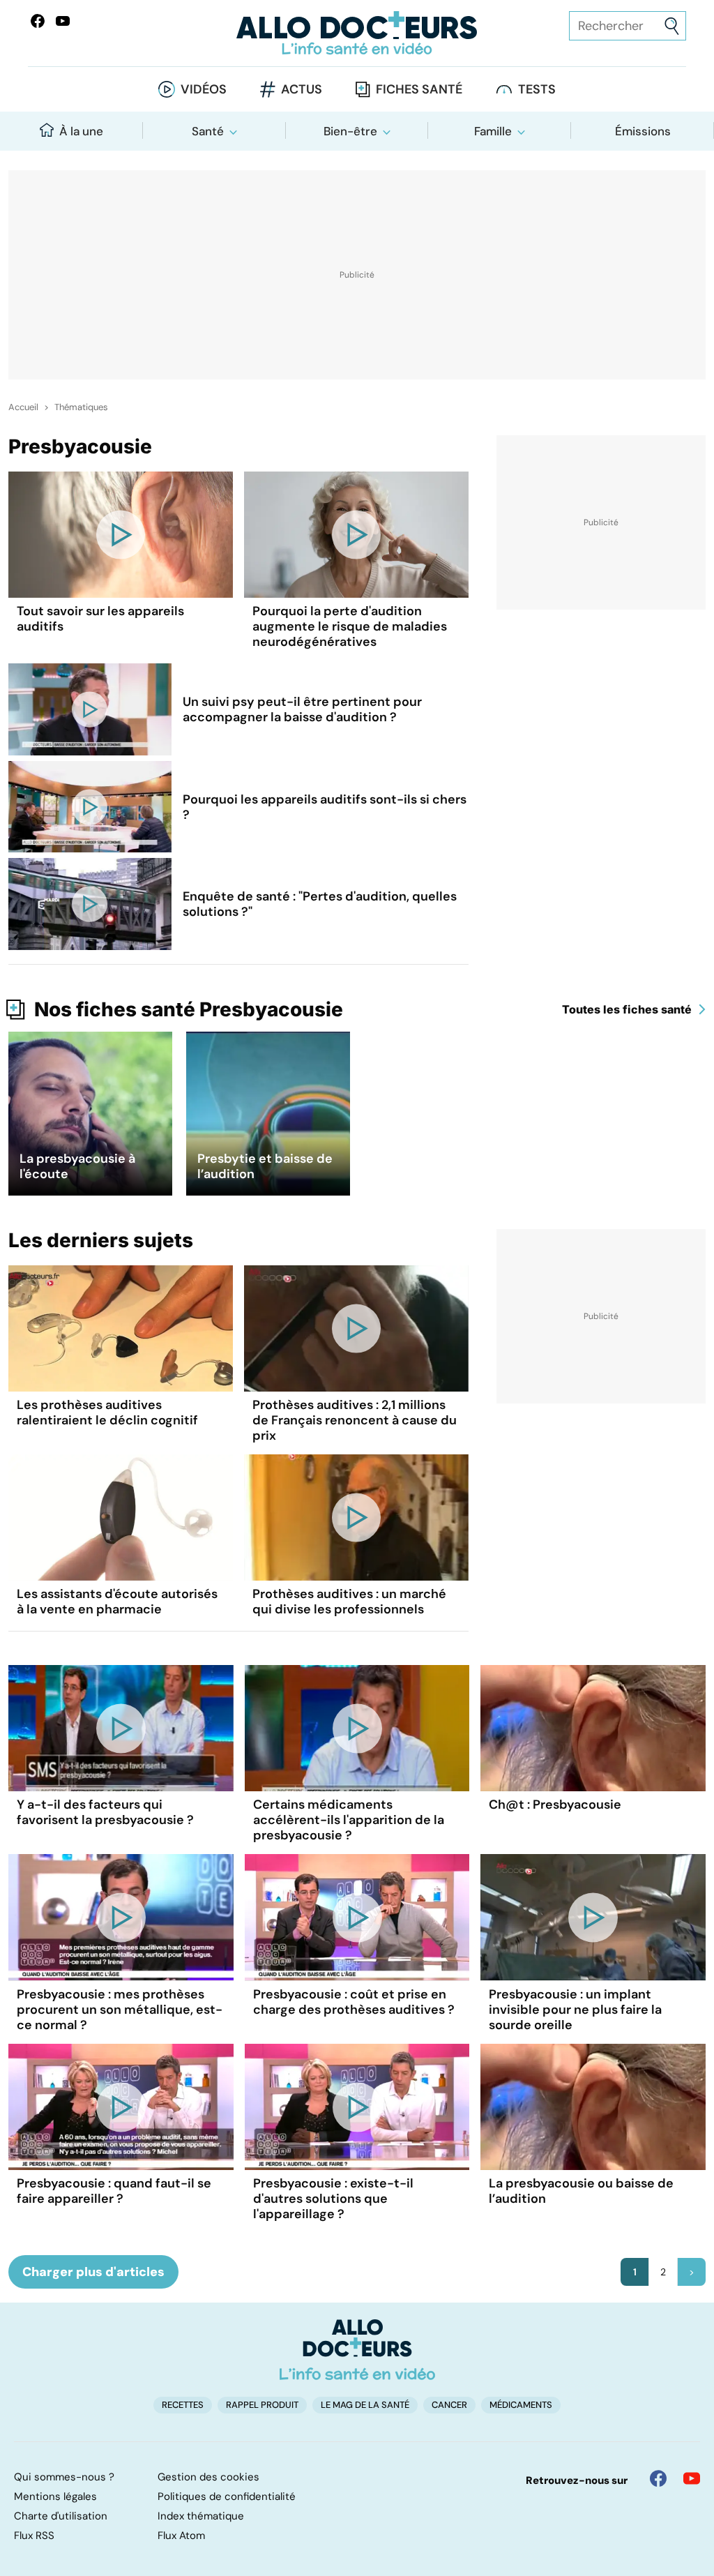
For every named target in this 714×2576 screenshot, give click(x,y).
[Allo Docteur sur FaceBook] (38, 21)
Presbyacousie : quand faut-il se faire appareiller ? (114, 2191)
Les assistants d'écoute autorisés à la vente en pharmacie (117, 1602)
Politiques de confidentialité (227, 2496)
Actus (302, 89)
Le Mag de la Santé (365, 2405)
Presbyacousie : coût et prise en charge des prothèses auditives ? (354, 2002)
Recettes (183, 2405)
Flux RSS (34, 2536)
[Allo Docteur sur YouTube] (692, 2478)
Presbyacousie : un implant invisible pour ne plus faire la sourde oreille (575, 2010)
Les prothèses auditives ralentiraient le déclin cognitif (107, 1413)
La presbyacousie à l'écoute (77, 1166)
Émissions (643, 131)
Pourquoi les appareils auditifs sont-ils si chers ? (325, 807)
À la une (81, 131)
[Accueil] (357, 2349)
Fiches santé (419, 89)
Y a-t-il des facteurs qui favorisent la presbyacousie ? (105, 1812)
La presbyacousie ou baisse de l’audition (581, 2191)
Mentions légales (55, 2496)
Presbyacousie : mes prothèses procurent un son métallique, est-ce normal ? (120, 2010)
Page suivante (692, 2272)
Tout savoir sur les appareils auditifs (100, 619)
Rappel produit (262, 2405)
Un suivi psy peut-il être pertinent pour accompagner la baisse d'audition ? (302, 709)
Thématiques (81, 407)
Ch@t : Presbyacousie (555, 1805)
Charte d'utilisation (61, 2516)
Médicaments (521, 2405)
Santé (208, 131)
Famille (493, 131)
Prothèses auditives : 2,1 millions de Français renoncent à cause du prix (355, 1420)
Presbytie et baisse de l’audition (265, 1166)
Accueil (23, 407)
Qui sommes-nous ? (64, 2477)
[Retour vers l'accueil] (357, 33)
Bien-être (350, 131)
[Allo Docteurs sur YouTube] (63, 21)
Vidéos (204, 89)
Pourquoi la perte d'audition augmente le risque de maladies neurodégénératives (350, 626)
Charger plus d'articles (93, 2272)
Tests (537, 89)
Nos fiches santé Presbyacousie (189, 1009)
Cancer (449, 2405)
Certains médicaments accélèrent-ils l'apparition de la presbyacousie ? (349, 1820)
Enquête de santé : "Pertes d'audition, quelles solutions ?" (320, 904)
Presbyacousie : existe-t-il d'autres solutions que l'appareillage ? (333, 2199)
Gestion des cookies (208, 2477)
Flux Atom (181, 2536)
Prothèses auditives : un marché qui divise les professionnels (349, 1602)
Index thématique (201, 2516)
